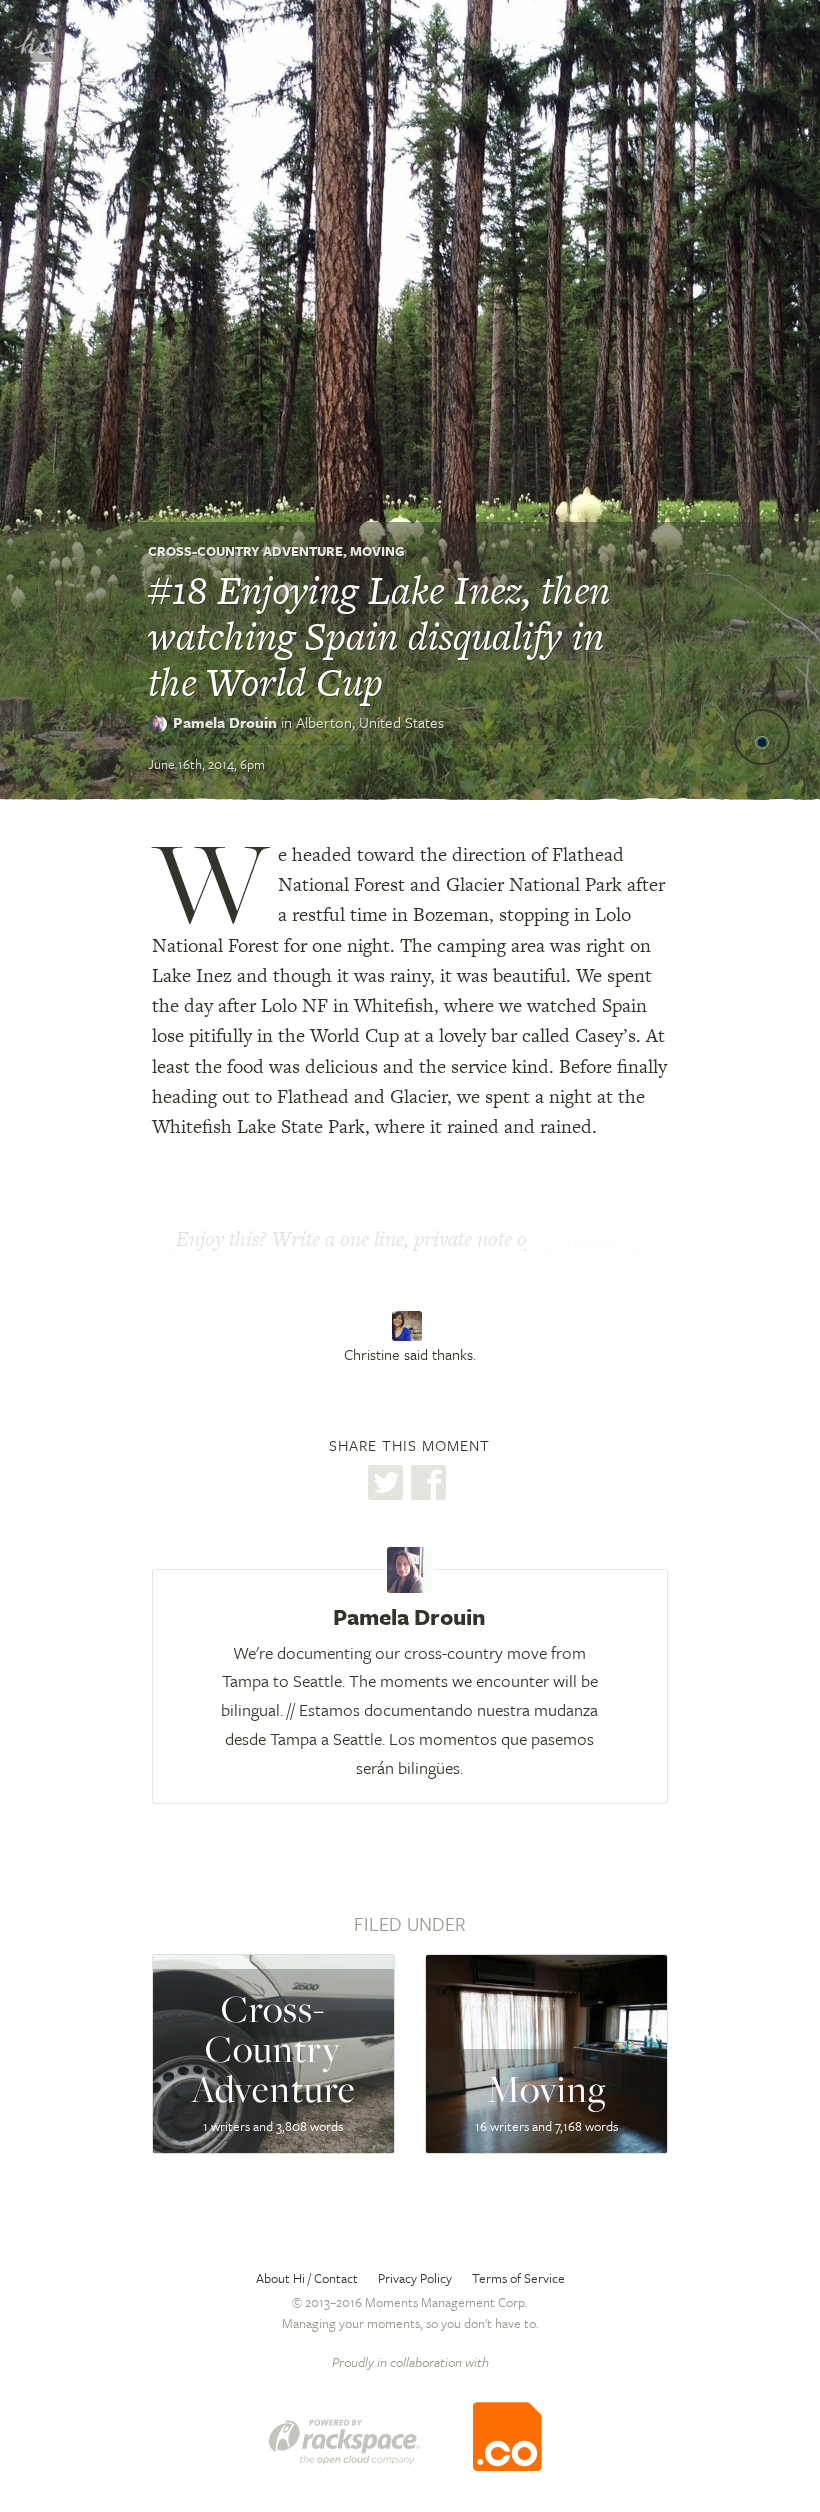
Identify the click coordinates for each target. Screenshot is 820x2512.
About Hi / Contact (307, 2278)
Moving (377, 551)
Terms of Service (518, 2278)
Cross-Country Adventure (245, 551)
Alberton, (370, 722)
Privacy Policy (415, 2278)
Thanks (592, 1241)
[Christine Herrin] (409, 1326)
